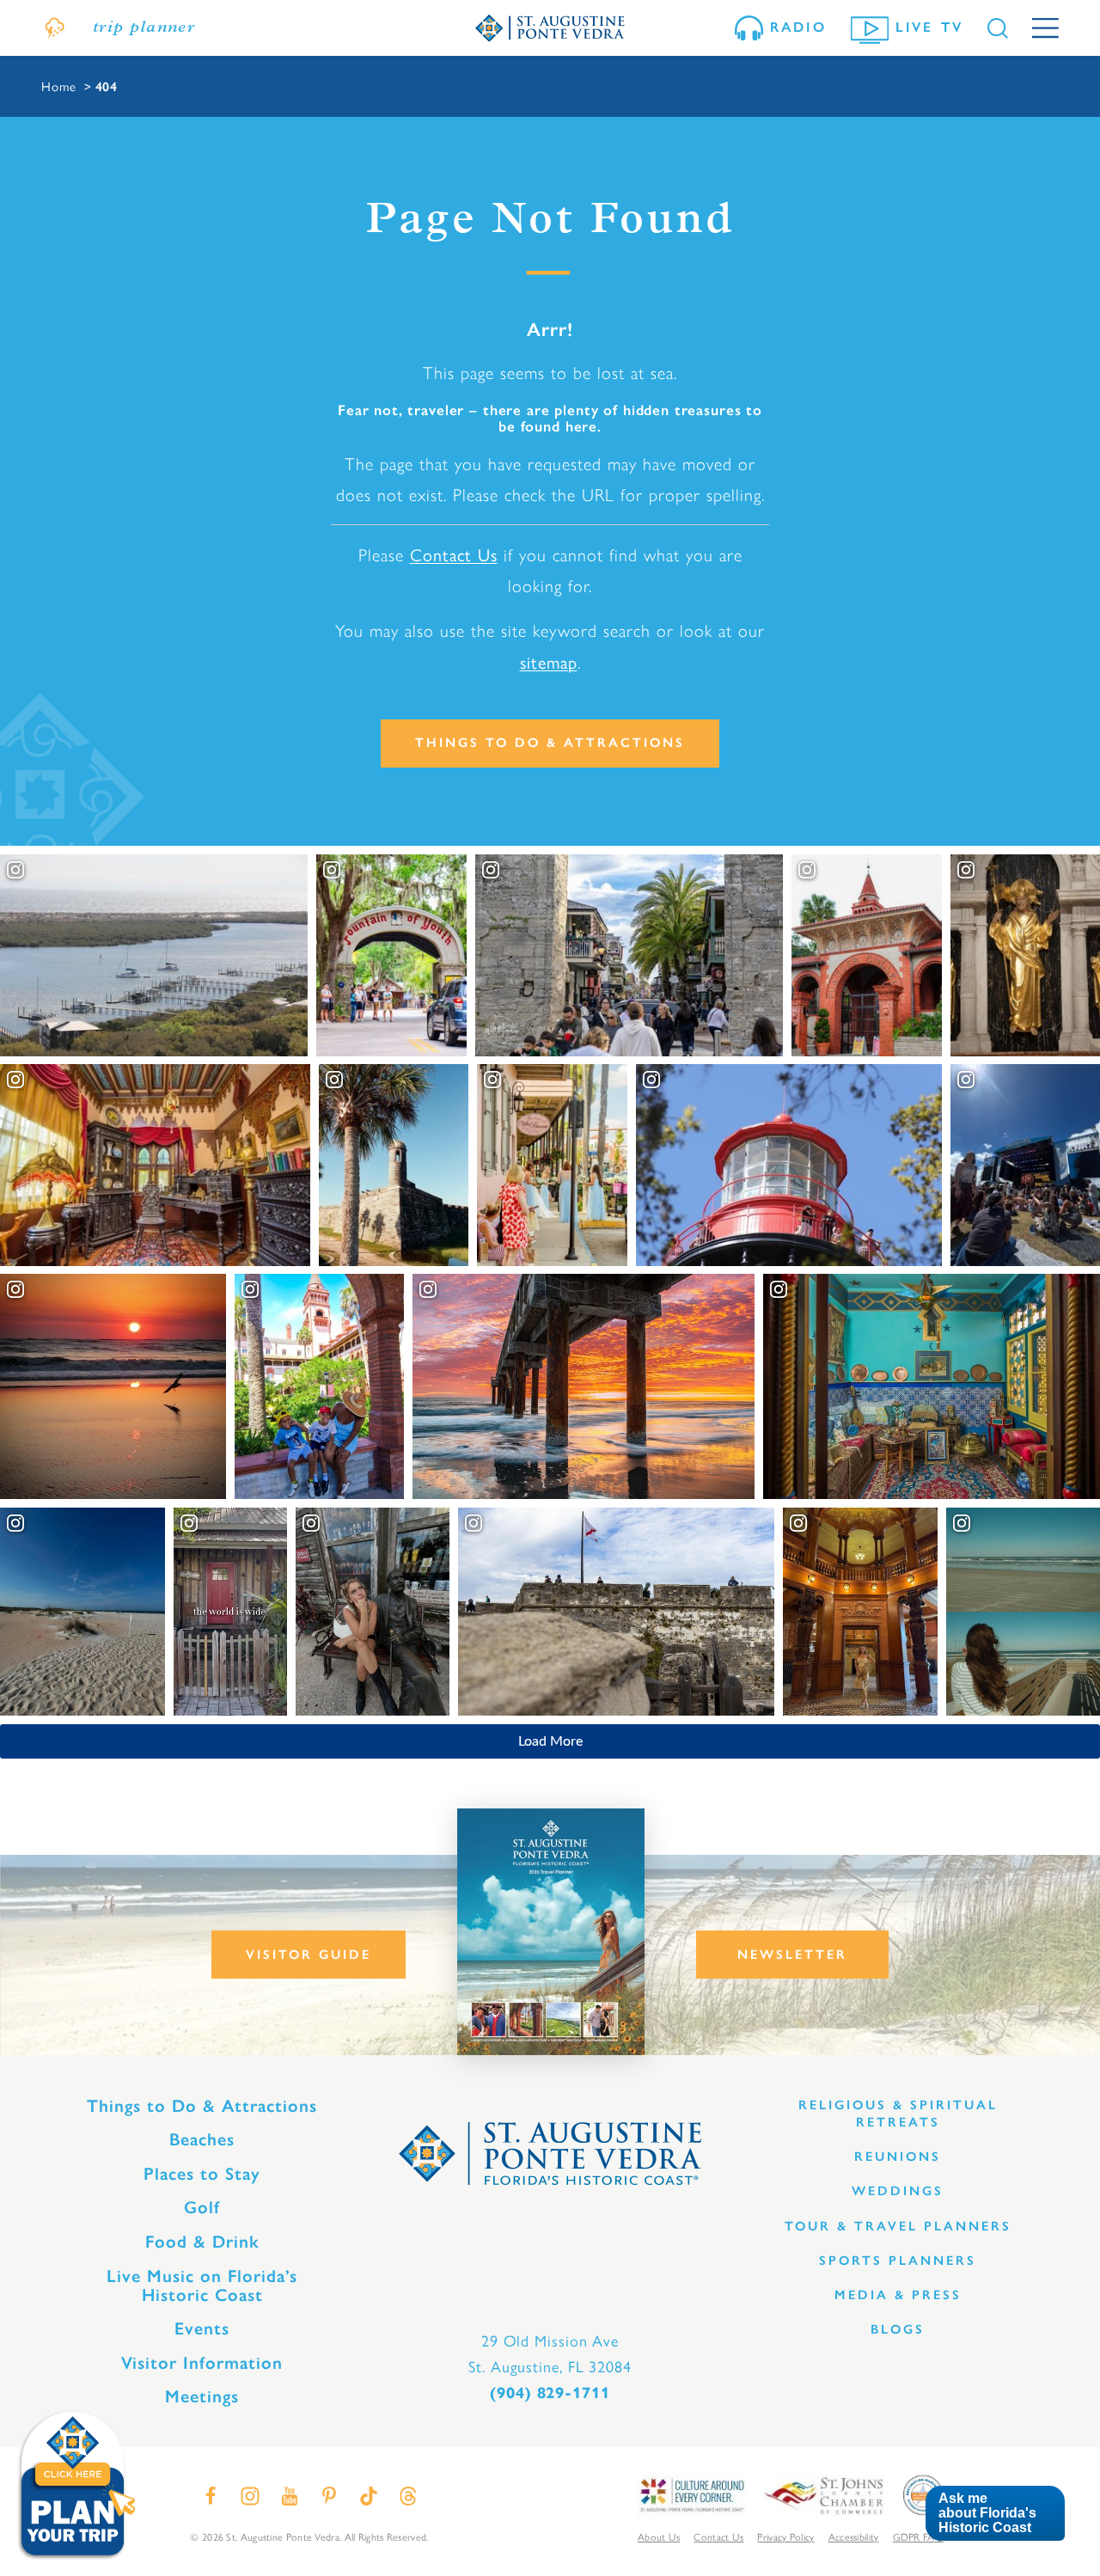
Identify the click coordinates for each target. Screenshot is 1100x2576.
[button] (995, 2514)
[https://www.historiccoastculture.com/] (691, 2494)
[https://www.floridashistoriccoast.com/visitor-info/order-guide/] (551, 1932)
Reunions (898, 2157)
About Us (659, 2536)
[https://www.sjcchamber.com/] (824, 2494)
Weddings (898, 2191)
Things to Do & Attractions (550, 743)
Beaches (202, 2139)
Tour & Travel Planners (898, 2226)
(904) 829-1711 (550, 2393)
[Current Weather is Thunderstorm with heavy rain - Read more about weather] (55, 28)
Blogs (898, 2329)
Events (202, 2328)
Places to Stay (202, 2174)
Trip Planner (144, 28)
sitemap (549, 661)
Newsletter (792, 1955)
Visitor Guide (309, 1955)
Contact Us (454, 554)
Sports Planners (898, 2261)
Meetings (202, 2396)
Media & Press (898, 2295)
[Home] (550, 28)
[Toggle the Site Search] (998, 28)
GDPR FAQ (918, 2536)
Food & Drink (202, 2242)
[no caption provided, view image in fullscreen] (1025, 1166)
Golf (202, 2207)
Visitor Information (202, 2363)
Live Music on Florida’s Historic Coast (202, 2285)
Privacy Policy (785, 2536)
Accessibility (854, 2536)
